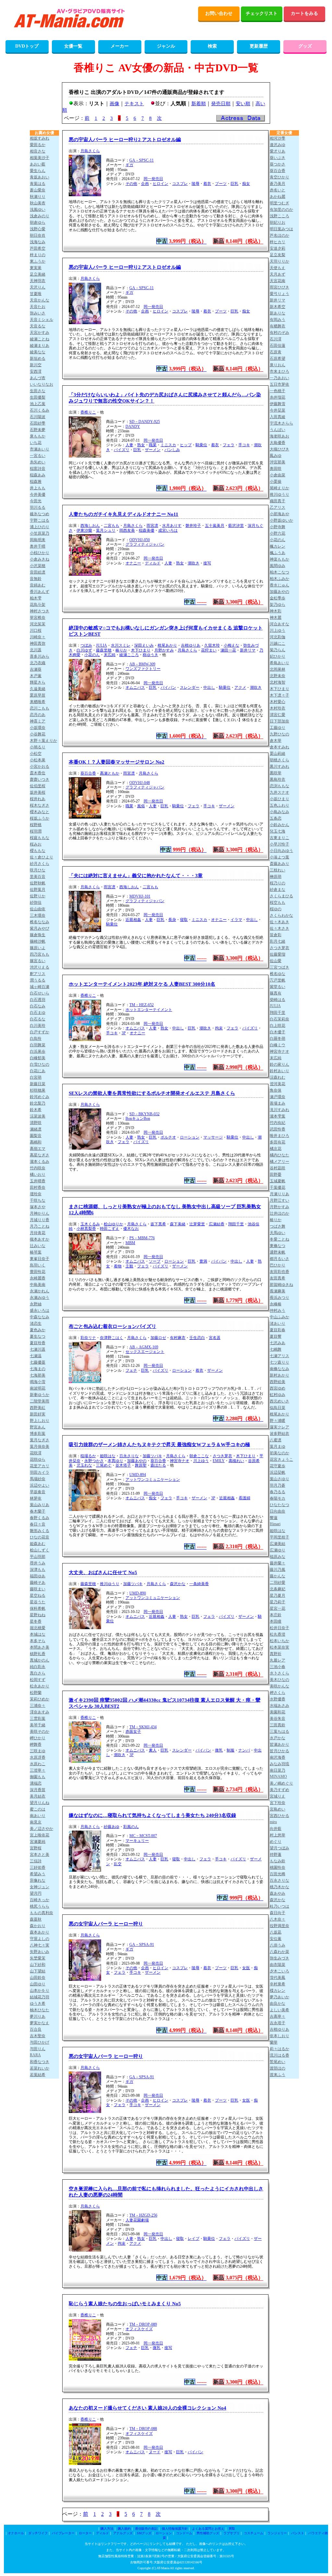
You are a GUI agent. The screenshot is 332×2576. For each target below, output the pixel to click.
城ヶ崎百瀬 (40, 987)
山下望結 (38, 1971)
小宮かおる (40, 766)
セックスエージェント (145, 1352)
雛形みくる (40, 1531)
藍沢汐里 (236, 526)
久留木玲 (212, 645)
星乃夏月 (278, 1595)
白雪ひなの (40, 1064)
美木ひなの (279, 1680)
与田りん (38, 2049)
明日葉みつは (281, 229)
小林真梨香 (86, 1229)
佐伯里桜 (38, 786)
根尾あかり (167, 645)
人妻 (129, 445)
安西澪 (36, 371)
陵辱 (196, 184)
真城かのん (40, 1660)
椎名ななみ (40, 922)
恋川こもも (40, 708)
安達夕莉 (278, 248)
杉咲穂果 (38, 1090)
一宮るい (38, 456)
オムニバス (135, 687)
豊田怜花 (38, 1272)
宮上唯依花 (40, 1835)
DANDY (133, 426)
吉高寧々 (278, 2016)
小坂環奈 (38, 728)
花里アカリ (40, 1466)
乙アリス (278, 507)
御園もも (38, 1777)
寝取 (184, 920)
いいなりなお (41, 384)
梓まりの (38, 255)
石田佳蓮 (278, 346)
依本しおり (279, 2036)
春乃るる (278, 1492)
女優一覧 (73, 46)
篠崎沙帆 (38, 941)
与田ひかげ (40, 2042)
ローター (85, 2533)
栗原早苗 (38, 695)
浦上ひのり (40, 527)
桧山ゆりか (113, 1224)
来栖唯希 (38, 702)
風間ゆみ (278, 566)
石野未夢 (38, 430)
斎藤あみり (279, 864)
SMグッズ (144, 2533)
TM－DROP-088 (143, 2429)
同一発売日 (153, 179)
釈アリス (38, 974)
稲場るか (88, 1456)
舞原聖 (141, 1465)
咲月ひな (38, 870)
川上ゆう (201, 1461)
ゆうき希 (38, 2003)
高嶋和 (36, 1142)
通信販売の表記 (146, 2529)
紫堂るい (278, 987)
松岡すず (38, 1680)
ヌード (155, 2452)
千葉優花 (278, 1187)
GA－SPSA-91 (142, 1945)
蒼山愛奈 (38, 190)
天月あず (278, 274)
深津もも (38, 1570)
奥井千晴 (38, 546)
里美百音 (38, 877)
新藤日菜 (38, 1084)
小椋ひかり (40, 553)
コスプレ (180, 184)
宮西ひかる (279, 1816)
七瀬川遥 (38, 1349)
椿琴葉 (36, 1252)
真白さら (38, 1673)
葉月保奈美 (40, 1447)
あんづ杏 (38, 378)
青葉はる (38, 184)
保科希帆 (38, 1608)
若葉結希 (38, 2075)
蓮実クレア (279, 1427)
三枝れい (278, 870)
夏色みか (38, 1330)
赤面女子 (133, 1731)
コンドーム (184, 2533)
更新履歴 (259, 46)
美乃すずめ (279, 1790)
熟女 (141, 445)
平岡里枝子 (279, 1537)
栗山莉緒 (278, 754)
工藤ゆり (278, 728)
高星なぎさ (40, 1155)
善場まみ (278, 1103)
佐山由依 (38, 909)
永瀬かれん (40, 1291)
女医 (246, 1968)
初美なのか (279, 1453)
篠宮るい (38, 961)
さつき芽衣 (222, 1456)
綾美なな (38, 352)
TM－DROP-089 (143, 2324)
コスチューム (254, 2533)
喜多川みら (40, 656)
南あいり (38, 1816)
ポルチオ (168, 1137)
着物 (118, 1266)
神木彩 (276, 611)
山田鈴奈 (38, 1978)
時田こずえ (110, 1229)
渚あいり (278, 1323)
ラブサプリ (231, 2533)
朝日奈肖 (38, 235)
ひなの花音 (40, 1537)
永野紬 (36, 1304)
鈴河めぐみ (40, 1097)
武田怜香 (278, 1129)
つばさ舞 (278, 1226)
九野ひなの (279, 734)
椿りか (121, 650)
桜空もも (278, 902)
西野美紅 (38, 1408)
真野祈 (276, 1654)
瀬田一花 (228, 650)
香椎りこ (88, 412)
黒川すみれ (279, 766)
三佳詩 (36, 1861)
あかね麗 (278, 197)
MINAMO (278, 1776)
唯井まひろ (279, 1136)
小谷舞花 (38, 734)
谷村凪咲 (278, 1168)
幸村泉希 (278, 1984)
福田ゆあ (38, 1576)
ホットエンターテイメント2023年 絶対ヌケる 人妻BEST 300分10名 (142, 984)
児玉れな (84, 1465)
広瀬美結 (278, 1544)
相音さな (38, 151)
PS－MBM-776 (142, 1238)
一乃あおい (279, 378)
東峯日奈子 (40, 1259)
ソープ (155, 1261)
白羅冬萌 (278, 1038)
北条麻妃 (278, 1589)
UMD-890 (138, 1593)
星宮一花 (278, 1608)
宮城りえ (278, 1796)
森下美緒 (178, 1224)
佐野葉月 (38, 890)
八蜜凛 (276, 1440)
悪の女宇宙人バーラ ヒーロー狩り (106, 1924)
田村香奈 (38, 1187)
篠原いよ (38, 948)
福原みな (278, 1557)
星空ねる (38, 1595)
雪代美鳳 (278, 1978)
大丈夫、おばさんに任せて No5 (103, 1572)
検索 (212, 46)
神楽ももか (279, 559)
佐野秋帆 (38, 883)
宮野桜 (36, 1848)
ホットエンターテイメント (149, 1010)
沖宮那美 (278, 462)
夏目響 (276, 1336)
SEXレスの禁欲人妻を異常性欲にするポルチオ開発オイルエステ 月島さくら (152, 1093)
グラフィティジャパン (145, 544)
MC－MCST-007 (143, 1836)
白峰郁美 (38, 1058)
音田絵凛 (38, 572)
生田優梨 (38, 397)
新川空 (36, 365)
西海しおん (90, 526)
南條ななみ (279, 1369)
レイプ (194, 2239)
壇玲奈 (36, 1194)
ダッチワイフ (38, 2533)
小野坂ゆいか (281, 520)
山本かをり (40, 1991)
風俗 (141, 806)
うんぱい (278, 430)
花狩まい (209, 650)
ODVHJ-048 (140, 783)
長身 (172, 920)
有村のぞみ (279, 333)
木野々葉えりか (43, 741)
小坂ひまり (279, 799)
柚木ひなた (40, 2010)
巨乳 (234, 184)
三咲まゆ (38, 1751)
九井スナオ (279, 792)
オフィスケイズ (139, 2329)
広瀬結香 (217, 1224)
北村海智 (278, 682)
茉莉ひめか (40, 1699)
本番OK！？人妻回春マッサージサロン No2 (117, 762)
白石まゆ (38, 1013)
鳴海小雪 (38, 1382)
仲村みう (278, 1311)
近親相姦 (133, 920)
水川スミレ (121, 645)
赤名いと (278, 190)
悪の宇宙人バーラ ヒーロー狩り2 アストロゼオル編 (125, 140)
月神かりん (40, 1213)
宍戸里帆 (278, 980)
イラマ (236, 920)
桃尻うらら (40, 1906)
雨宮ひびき (279, 287)
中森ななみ (40, 1317)
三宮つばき (279, 967)
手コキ (244, 445)
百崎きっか (40, 1900)
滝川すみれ (279, 1110)
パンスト (298, 2533)
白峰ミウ (278, 1045)
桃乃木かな (279, 1887)
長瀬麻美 (278, 1291)
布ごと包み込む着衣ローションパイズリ (113, 1326)
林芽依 (36, 1498)
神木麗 (276, 618)
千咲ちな (38, 1200)
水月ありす (172, 526)
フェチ (131, 1370)
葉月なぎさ (40, 1440)
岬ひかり (38, 1738)
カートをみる (304, 13)
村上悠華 (278, 1835)
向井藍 (276, 1829)
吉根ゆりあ (191, 645)
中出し (209, 687)
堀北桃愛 (38, 1628)
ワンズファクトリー (143, 669)
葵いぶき (278, 158)
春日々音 (38, 1524)
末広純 (110, 655)
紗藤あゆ (112, 1827)
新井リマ (248, 650)
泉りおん (278, 365)
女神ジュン (40, 1887)
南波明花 (38, 1388)
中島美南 (38, 1285)
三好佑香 (38, 1867)
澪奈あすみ (40, 1712)
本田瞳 (276, 1621)
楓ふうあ (278, 553)
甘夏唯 (36, 294)
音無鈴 (36, 579)
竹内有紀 (278, 1123)
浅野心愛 (38, 229)
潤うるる (38, 980)
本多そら (38, 1641)
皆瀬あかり (279, 1744)
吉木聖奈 (38, 2036)
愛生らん (38, 171)
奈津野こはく (112, 1338)
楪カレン (278, 1991)
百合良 (36, 2029)
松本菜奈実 (279, 1647)
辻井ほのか (279, 1213)
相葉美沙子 (40, 158)
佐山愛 (276, 961)
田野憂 (276, 1175)
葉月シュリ (106, 530)
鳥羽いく (38, 1265)
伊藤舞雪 (278, 404)
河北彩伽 (278, 637)
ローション (190, 1137)
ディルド (153, 563)
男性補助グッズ (208, 2533)
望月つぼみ (279, 1848)
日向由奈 (278, 1511)
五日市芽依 (279, 384)
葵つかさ (278, 164)
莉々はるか (279, 2049)
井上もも (38, 488)
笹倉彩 (276, 935)
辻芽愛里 (197, 1224)
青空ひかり (279, 177)
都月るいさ (279, 1259)
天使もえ (278, 268)
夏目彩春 (278, 1330)
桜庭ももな (40, 838)
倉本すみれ (279, 747)
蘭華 (274, 2042)
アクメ (240, 687)
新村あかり (279, 1375)
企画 (145, 184)
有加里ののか (281, 210)
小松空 (36, 754)
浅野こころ (279, 216)
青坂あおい (40, 177)
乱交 (118, 1864)
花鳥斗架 (38, 605)
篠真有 (276, 993)
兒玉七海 (278, 831)
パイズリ (122, 450)
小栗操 (276, 482)
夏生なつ (38, 1336)
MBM (130, 1243)
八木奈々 (278, 1919)
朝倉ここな (199, 1456)
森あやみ (278, 1893)
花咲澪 (36, 1453)
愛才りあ (278, 151)
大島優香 (278, 443)
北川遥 (36, 650)
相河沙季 (278, 138)
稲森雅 (36, 482)
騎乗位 (201, 445)
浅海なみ (38, 242)
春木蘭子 (38, 1511)
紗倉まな (278, 890)
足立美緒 (38, 274)
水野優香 (278, 1699)
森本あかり (40, 1932)
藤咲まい (38, 1589)
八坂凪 (276, 1932)
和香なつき (40, 2062)
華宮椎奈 (38, 618)
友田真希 (278, 1278)
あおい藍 (38, 164)
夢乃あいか (279, 1997)
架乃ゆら (278, 605)
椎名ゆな (278, 974)
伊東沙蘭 (84, 530)
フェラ (229, 445)
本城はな (38, 1634)
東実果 (36, 268)
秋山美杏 (38, 203)
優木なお (131, 1229)
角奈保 (276, 1090)
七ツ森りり (279, 1362)
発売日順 (221, 104)
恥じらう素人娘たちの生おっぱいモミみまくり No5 (125, 2304)
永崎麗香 (38, 1278)
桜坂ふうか (40, 818)
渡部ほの (278, 2068)
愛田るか (38, 145)
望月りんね (40, 1803)
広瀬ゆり (278, 1550)
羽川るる (38, 507)
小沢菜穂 (38, 566)
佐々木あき (279, 922)
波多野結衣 (279, 1434)
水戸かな (278, 1738)
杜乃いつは (279, 1906)
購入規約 (124, 2529)
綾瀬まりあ (40, 346)
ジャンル (166, 46)
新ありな (278, 313)
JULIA (101, 645)
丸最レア (278, 1660)
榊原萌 (276, 877)
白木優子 (278, 1032)
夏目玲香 (38, 1343)
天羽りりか (279, 261)
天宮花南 (278, 281)
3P (124, 1033)
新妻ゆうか (40, 1395)
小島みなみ (279, 812)
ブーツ (221, 184)
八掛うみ (278, 1945)
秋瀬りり (38, 197)
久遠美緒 (38, 689)
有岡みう (278, 320)
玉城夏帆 (278, 1181)
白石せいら (40, 993)
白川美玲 (38, 1026)
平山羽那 (38, 1557)
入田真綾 (278, 417)
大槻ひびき (279, 449)
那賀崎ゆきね (281, 1285)
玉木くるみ (90, 1224)
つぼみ (86, 645)
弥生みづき (279, 1958)
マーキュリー (137, 1841)
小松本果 (38, 760)
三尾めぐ (104, 1465)
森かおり (38, 1926)
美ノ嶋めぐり (281, 1783)
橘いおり (38, 1175)
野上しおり (40, 1421)
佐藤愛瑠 (278, 954)
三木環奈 (38, 915)
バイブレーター (63, 2533)
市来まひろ (279, 371)
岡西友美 (127, 530)
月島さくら (90, 151)
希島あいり (279, 663)
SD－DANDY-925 (145, 422)
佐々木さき (279, 928)
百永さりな (129, 1456)
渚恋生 (36, 1323)
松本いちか (279, 1641)
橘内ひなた (279, 1155)
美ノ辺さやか (41, 1829)
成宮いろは (168, 530)
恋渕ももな (279, 786)
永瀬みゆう (40, 1298)
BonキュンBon (138, 1118)
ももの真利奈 (41, 1913)
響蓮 (274, 1518)
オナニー (133, 563)
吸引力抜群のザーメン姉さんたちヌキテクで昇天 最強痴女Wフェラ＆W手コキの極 (159, 1445)
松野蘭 (36, 1693)
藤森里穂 (104, 650)
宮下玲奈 (278, 1803)
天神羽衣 (38, 281)
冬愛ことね (279, 1239)
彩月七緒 (278, 941)
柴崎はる (278, 1000)
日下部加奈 (279, 721)
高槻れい (236, 1461)
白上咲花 (278, 1026)
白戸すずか (40, 1032)
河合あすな (279, 624)
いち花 (36, 443)
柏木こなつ (279, 572)
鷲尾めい (278, 2062)
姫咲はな (108, 1456)
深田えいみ (144, 645)
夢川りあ (38, 2016)
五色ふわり (279, 805)
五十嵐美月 (215, 526)
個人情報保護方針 (175, 2529)
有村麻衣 (178, 1338)
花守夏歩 (278, 1466)
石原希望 (278, 358)
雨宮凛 (152, 526)
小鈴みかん (279, 825)
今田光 (36, 501)
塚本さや (38, 1207)
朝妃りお (278, 222)
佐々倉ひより (41, 857)
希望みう (38, 1874)
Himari (275, 1524)
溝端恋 (36, 1783)
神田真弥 (38, 643)
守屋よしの (40, 1939)
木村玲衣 (278, 708)
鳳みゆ (276, 456)
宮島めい (278, 1809)
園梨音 (36, 1136)
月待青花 (38, 1233)
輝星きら (38, 682)
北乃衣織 (38, 663)
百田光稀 (278, 1874)
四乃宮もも (40, 954)
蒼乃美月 (278, 184)
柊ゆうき (150, 655)
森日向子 (278, 1913)
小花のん (92, 655)
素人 (153, 1750)
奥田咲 (276, 469)
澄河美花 (278, 1084)
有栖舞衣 (278, 326)
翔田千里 (236, 1224)
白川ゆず (84, 650)
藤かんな (278, 1576)
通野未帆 (278, 1252)
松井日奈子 (279, 1628)
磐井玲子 (193, 526)
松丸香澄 (278, 1634)
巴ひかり (278, 1265)
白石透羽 (38, 1000)
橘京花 (276, 1149)
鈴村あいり (279, 1071)
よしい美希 (279, 2010)
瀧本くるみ (40, 1162)
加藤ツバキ (152, 1456)
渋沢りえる (40, 967)
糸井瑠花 (278, 397)
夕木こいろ (279, 1971)
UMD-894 (138, 1475)
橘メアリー (279, 1162)
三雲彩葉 (38, 1719)
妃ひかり (278, 656)
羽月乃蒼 (278, 1485)
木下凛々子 (279, 695)
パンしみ (172, 450)
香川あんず (40, 592)
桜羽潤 (36, 831)
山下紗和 (38, 1965)
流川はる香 (279, 2055)
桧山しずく (40, 1550)
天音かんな (40, 300)
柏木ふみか (279, 579)
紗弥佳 (36, 902)
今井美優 (38, 494)
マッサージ (213, 1137)
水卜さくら (279, 1673)
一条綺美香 (199, 1584)
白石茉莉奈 (279, 1019)
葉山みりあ (40, 1505)
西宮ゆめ (278, 1388)
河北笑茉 (38, 624)
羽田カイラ (40, 1472)
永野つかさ (94, 1461)
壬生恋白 (197, 1338)
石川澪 (276, 339)
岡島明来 (38, 540)
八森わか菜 (279, 1952)
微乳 (219, 1750)
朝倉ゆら (38, 222)
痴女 (246, 184)
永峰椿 (276, 1304)
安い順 (243, 104)
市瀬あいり (40, 449)
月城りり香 (40, 1220)
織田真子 (278, 501)
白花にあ (38, 1071)
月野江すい (279, 1200)
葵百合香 (88, 773)
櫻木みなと (40, 812)
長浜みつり (279, 1298)
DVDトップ (27, 46)
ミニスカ (168, 445)
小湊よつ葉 (279, 857)
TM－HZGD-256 (143, 2215)
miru (273, 1822)
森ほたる (158, 1465)
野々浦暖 (278, 1421)
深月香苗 (38, 1790)
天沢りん (38, 287)
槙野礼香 (38, 1654)
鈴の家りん (279, 1064)
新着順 (199, 104)
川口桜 (36, 630)
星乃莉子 (278, 1602)
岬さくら (278, 1693)
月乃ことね (40, 1226)
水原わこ (38, 1764)
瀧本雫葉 (278, 1116)
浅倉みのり (40, 216)
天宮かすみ (40, 333)
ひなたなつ (279, 1505)
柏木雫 (36, 598)
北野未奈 (278, 676)
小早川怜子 (279, 844)
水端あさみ (279, 1706)
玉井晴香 (38, 1181)
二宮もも (112, 526)
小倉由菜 (278, 475)
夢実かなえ (40, 2023)
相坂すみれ (40, 138)
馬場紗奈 (38, 1479)
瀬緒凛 (36, 1129)
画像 (114, 104)
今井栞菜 (278, 410)
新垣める (38, 358)
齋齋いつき (40, 779)
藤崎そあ (38, 1583)
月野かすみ (164, 650)
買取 (232, 2529)
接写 (207, 563)
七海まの (38, 1369)
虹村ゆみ (278, 1395)
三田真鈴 (278, 1725)
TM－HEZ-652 (142, 1005)
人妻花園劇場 (137, 2220)
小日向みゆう (281, 851)
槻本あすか (40, 1239)
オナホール (16, 2533)
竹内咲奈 (38, 1168)
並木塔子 (123, 1465)
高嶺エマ (38, 1149)
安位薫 (276, 1939)
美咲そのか (40, 1731)
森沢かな (178, 1584)
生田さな (38, 391)
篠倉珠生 (38, 935)
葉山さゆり (279, 1479)
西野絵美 (278, 1382)
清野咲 (36, 1123)
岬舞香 (36, 1744)
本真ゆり (115, 1461)
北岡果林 (278, 669)
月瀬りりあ (279, 1194)
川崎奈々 (38, 637)
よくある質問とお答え (208, 2529)
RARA (35, 2055)
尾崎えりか (279, 488)
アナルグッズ (123, 2533)
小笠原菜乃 (40, 533)
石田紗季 (38, 423)
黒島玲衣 (278, 779)
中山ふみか (279, 1317)
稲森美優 (147, 530)
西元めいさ (279, 1401)
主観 (129, 1266)
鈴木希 (36, 1110)
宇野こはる (40, 520)
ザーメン (153, 450)
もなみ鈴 (278, 1861)
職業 (153, 445)
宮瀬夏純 (38, 1842)
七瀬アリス (279, 1356)
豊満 (203, 1261)
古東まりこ (279, 838)
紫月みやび (40, 928)
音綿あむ (38, 585)
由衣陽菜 (278, 1965)
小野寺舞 (278, 527)
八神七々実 (40, 1945)
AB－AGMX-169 (144, 1347)
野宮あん (38, 1427)
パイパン (168, 687)
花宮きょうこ (281, 1459)
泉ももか (38, 436)
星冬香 (36, 1621)
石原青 (276, 352)
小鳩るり (38, 747)
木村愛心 (278, 702)
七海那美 (38, 1375)
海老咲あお (279, 436)
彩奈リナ (88, 1338)
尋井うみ (38, 1563)
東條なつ (278, 1246)
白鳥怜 (36, 1038)
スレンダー (190, 687)
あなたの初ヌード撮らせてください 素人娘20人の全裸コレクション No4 (148, 2408)
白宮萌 (36, 1077)
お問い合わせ (219, 13)
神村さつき (40, 611)
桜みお (36, 844)
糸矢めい (38, 462)
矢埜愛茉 (38, 1958)
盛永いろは (40, 1311)
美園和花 (278, 1712)
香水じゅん (279, 585)
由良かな (278, 2003)
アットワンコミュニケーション (153, 1480)
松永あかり (40, 1686)
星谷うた (38, 1602)
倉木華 (276, 741)
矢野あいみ (40, 1952)
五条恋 (276, 818)
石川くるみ (40, 410)
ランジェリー (277, 2533)
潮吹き (194, 563)
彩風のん (131, 1827)
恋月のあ (38, 715)
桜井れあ (38, 799)
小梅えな (231, 645)
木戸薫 (36, 676)
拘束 (219, 1028)
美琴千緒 (38, 1725)
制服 (231, 1750)
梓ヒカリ (278, 242)
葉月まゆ (278, 1447)
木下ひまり (141, 650)
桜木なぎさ (40, 805)
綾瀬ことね (40, 339)
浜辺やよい (40, 1485)
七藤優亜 (38, 1362)
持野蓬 (276, 1855)
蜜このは (38, 1809)
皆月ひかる (279, 1751)
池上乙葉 (38, 404)
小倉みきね (40, 559)
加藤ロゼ (158, 1338)
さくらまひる (281, 896)
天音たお (38, 307)
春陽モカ (278, 1498)
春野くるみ (40, 1518)
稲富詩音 (38, 469)
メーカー (120, 46)
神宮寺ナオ (180, 1461)
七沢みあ (278, 1343)
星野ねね (38, 1615)
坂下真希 (158, 1224)
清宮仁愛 (278, 715)
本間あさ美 (40, 1647)
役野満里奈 (279, 1926)
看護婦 (244, 1498)
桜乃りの (278, 883)
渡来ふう (278, 2075)
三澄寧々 (38, 1770)
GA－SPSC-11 (142, 160)
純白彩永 (38, 1667)
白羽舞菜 (38, 1045)
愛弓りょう (279, 294)
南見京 (36, 1822)
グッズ (305, 46)
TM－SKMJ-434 (143, 1727)
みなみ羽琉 (279, 1764)
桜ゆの (276, 909)
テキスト (134, 104)
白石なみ (38, 1006)
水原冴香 (38, 1757)
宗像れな (38, 1880)
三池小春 (278, 1667)
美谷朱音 (278, 1719)
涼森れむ (278, 1077)
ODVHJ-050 (140, 540)
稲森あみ (38, 475)
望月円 (36, 1893)
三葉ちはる (279, 1731)
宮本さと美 (40, 1855)
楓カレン (278, 546)
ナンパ (244, 1750)
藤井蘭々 (278, 1563)
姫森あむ (38, 1544)
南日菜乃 (278, 1770)
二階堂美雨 (40, 1401)
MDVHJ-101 (140, 896)
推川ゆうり (110, 1584)
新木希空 (278, 307)
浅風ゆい (38, 210)
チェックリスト (262, 13)
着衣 (207, 184)
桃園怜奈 (278, 1867)
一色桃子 (278, 391)
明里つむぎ (279, 203)
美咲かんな (279, 1686)
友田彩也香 (279, 1272)
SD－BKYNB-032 (144, 1114)
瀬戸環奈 (278, 1097)
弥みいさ (38, 313)
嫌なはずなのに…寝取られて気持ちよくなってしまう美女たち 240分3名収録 (152, 1815)
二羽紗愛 (278, 1583)
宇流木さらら (281, 423)
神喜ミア (38, 721)
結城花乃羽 (40, 1997)
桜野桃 (36, 825)
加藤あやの (137, 1461)
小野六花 (278, 533)
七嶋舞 (276, 1349)
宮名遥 (215, 1338)
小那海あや (279, 514)
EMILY (219, 1461)
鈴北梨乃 (38, 1103)
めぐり (276, 1842)
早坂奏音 (38, 1492)
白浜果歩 (38, 1051)
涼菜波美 (38, 1116)
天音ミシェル (41, 320)
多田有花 (278, 1142)
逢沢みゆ (278, 145)
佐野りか (38, 896)
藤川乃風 (278, 1570)
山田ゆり (38, 1984)
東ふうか (38, 261)
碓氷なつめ (40, 514)
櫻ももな (38, 851)
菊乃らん (278, 650)
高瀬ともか (110, 773)
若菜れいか (40, 2068)
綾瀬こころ (129, 655)
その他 (131, 184)
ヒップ (186, 445)
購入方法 (107, 2529)
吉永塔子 (278, 2023)
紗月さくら (40, 864)
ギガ (129, 165)
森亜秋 (36, 1919)
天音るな (38, 326)
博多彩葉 (38, 1434)
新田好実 (38, 1414)
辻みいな (38, 1246)
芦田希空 (38, 248)
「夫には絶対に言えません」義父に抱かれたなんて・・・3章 (136, 876)
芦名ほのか (279, 235)
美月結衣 (38, 1796)
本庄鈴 (276, 1615)
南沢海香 (278, 1757)
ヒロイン (160, 184)
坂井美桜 (38, 792)
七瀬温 (36, 1356)
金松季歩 (278, 598)
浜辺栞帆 (278, 1472)
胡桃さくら (279, 760)
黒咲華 (276, 773)
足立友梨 (278, 255)
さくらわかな (281, 915)
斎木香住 (38, 773)
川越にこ (278, 643)
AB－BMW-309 (142, 664)
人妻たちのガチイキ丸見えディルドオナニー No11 (124, 514)
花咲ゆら (38, 1459)
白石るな (38, 1019)
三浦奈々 (38, 1706)
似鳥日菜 (278, 1408)
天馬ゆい (278, 1233)
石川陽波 (38, 417)
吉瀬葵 (36, 669)
